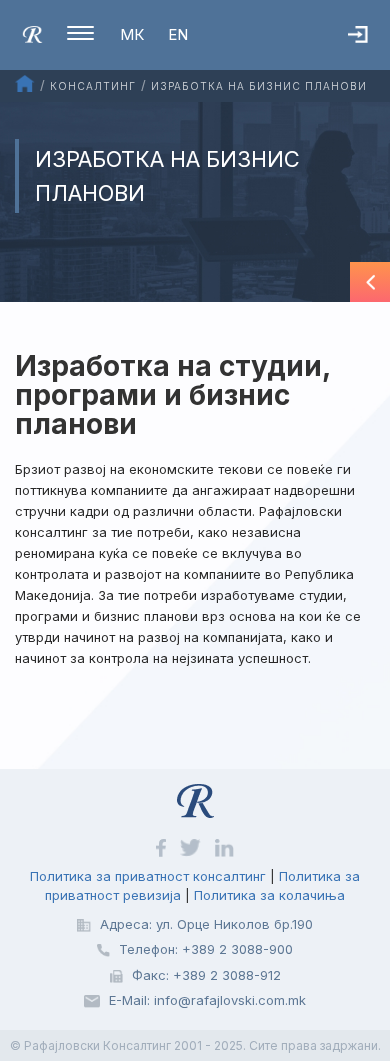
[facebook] (162, 847)
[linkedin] (224, 847)
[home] (32, 33)
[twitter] (192, 847)
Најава (369, 54)
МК (132, 34)
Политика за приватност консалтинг (148, 876)
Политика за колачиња (269, 895)
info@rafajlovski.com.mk (230, 1000)
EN (178, 34)
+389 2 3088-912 (227, 975)
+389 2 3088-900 (237, 949)
